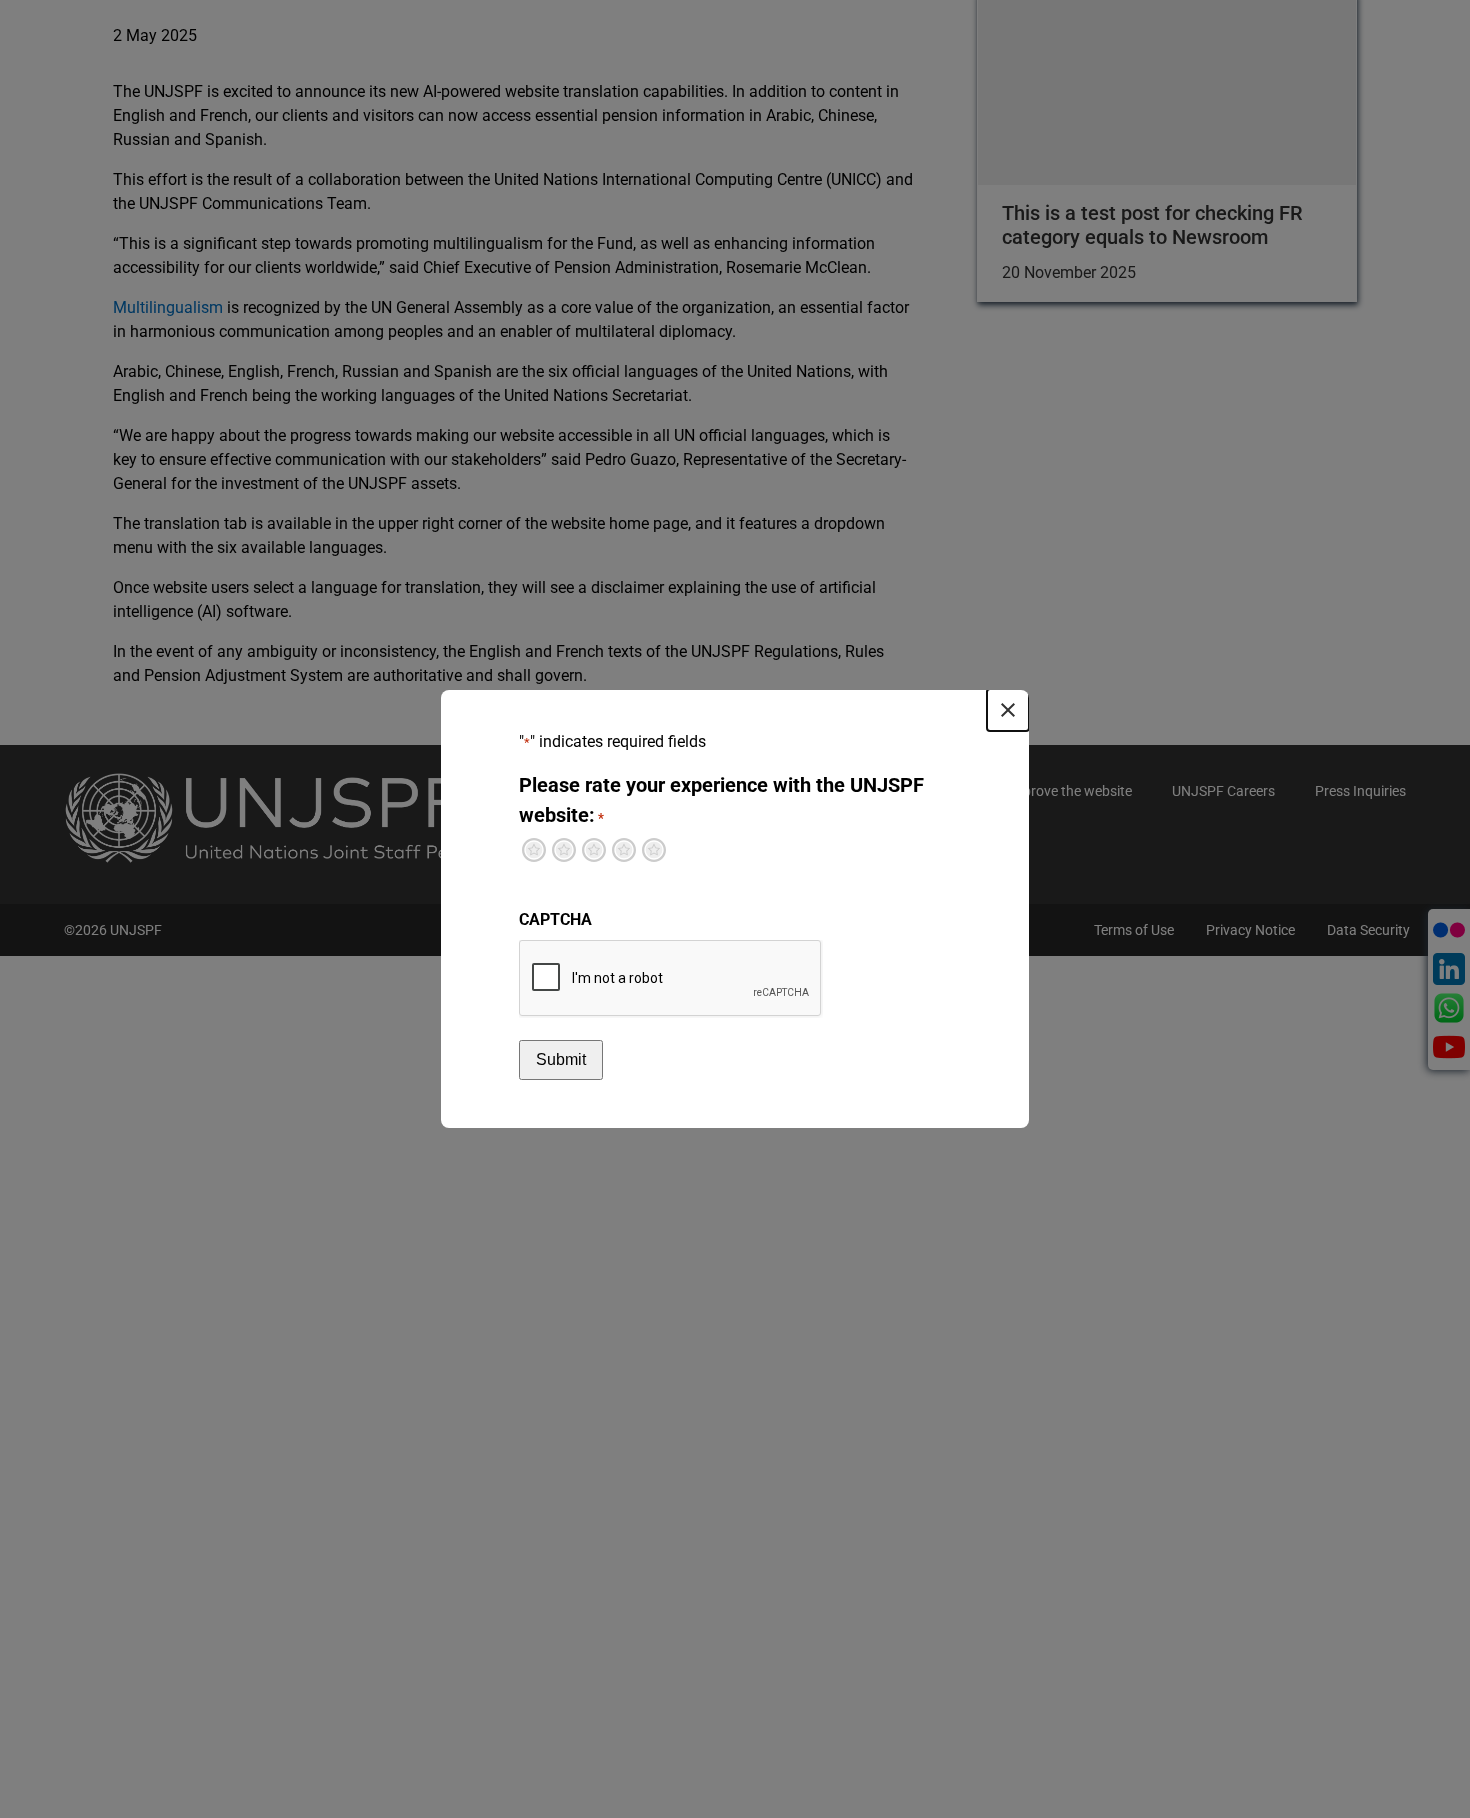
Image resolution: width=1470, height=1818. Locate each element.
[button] (1008, 710)
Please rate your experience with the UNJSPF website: (721, 800)
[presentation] (671, 979)
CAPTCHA (555, 919)
